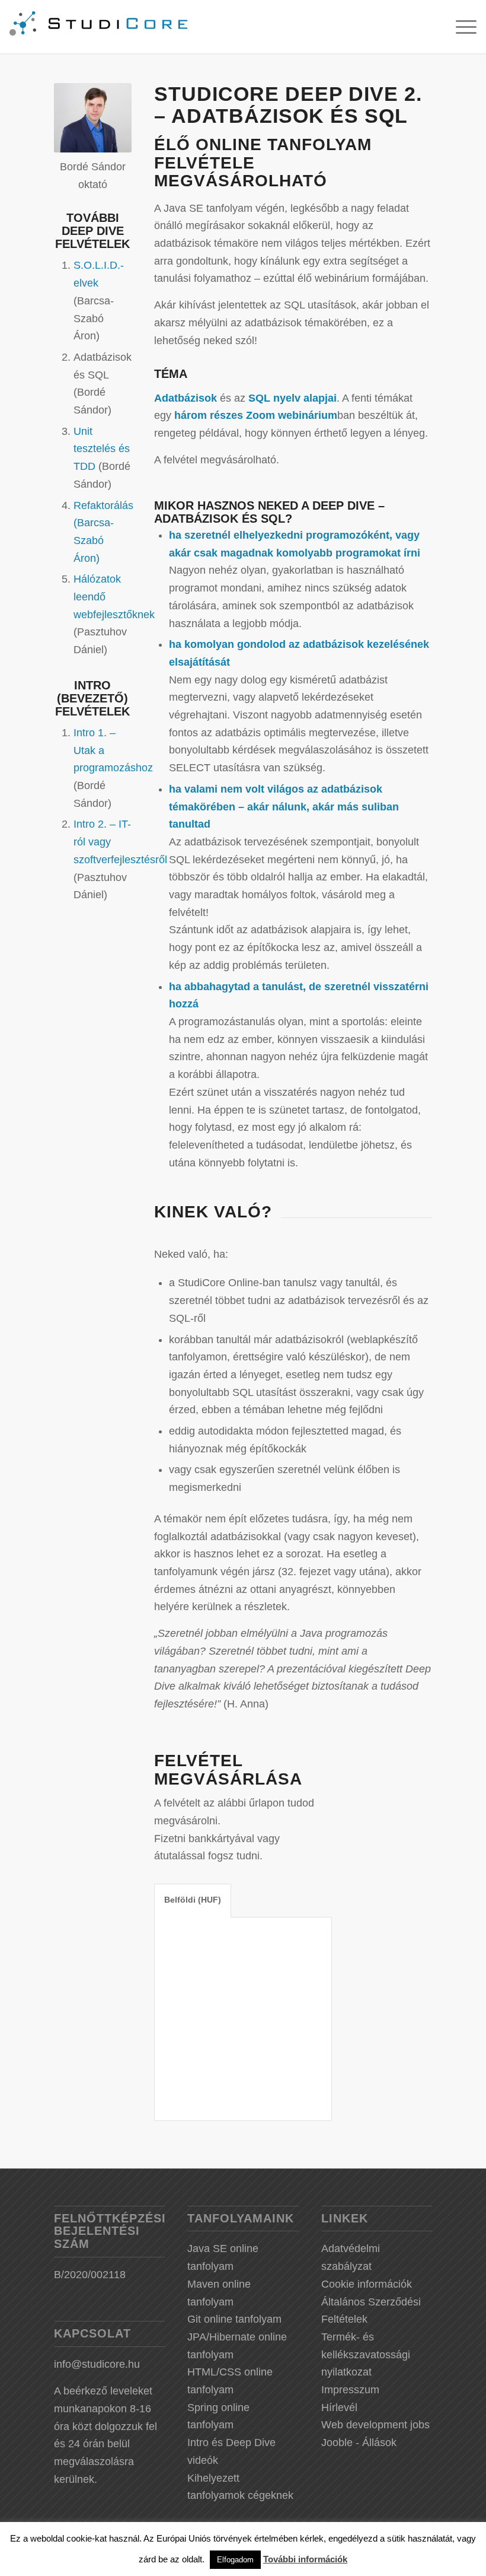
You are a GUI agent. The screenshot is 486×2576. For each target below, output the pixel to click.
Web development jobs (375, 2425)
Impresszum (350, 2390)
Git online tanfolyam (234, 2319)
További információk (305, 2559)
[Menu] (460, 27)
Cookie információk (367, 2284)
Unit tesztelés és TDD (102, 449)
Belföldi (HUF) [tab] (193, 1900)
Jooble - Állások (359, 2443)
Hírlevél (339, 2408)
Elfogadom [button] (235, 2560)
